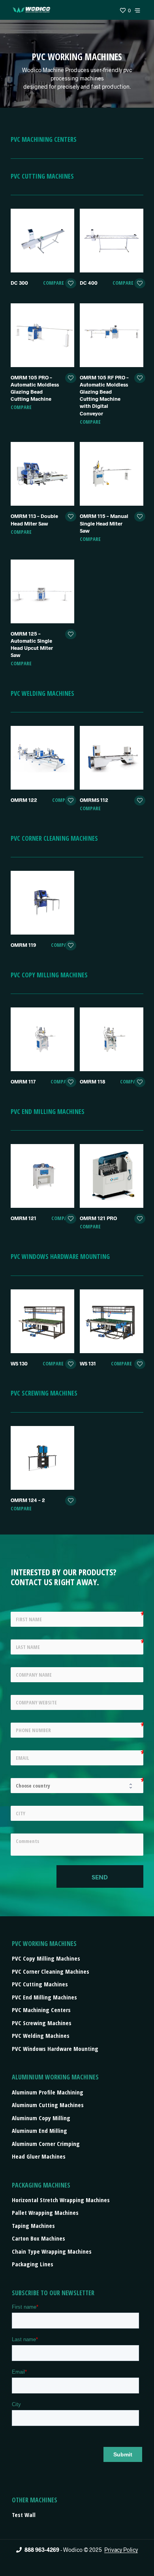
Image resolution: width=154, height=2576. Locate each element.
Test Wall (24, 2515)
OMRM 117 (23, 1081)
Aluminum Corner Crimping (46, 2144)
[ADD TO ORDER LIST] (71, 284)
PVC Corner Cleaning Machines (51, 1971)
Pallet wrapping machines (45, 2212)
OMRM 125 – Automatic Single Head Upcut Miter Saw (32, 644)
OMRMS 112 (94, 800)
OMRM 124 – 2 (28, 1500)
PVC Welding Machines (41, 2035)
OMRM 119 (23, 945)
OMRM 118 (92, 1081)
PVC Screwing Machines (42, 2023)
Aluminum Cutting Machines (48, 2105)
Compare (54, 283)
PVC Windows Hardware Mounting (55, 2049)
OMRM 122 (24, 800)
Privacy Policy (121, 2550)
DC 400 (89, 283)
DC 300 (19, 283)
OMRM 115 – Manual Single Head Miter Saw (104, 523)
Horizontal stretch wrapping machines (61, 2200)
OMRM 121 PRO (98, 1218)
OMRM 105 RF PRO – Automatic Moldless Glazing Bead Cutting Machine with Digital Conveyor (104, 395)
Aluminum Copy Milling (41, 2118)
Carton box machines (38, 2238)
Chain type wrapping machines (52, 2251)
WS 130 (19, 1363)
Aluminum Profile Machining (48, 2092)
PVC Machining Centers (41, 2010)
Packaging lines (33, 2264)
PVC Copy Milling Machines (46, 1958)
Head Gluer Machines (39, 2156)
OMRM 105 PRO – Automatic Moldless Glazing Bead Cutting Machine (35, 388)
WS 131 (88, 1363)
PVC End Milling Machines (44, 1997)
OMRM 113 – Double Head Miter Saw (34, 520)
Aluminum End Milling (39, 2130)
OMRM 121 (23, 1218)
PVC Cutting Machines (40, 1984)
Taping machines (33, 2226)
